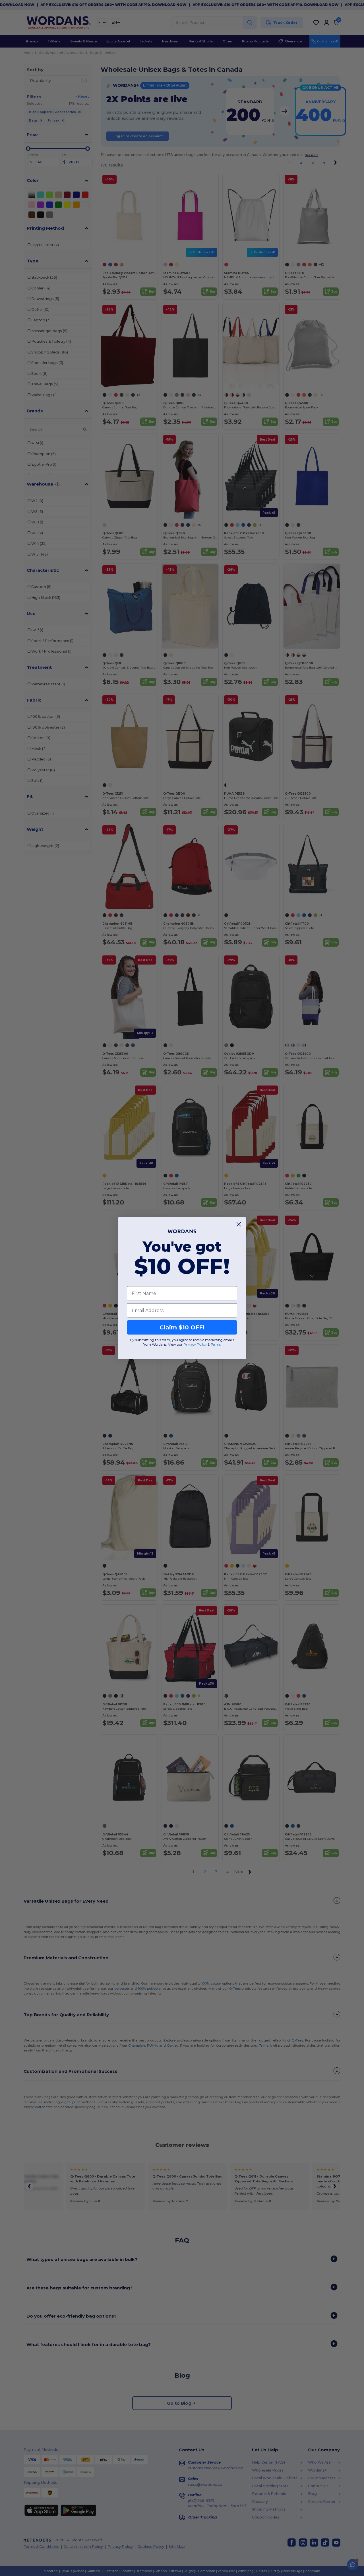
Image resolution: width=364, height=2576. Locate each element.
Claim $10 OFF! (182, 1327)
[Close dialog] (239, 1224)
